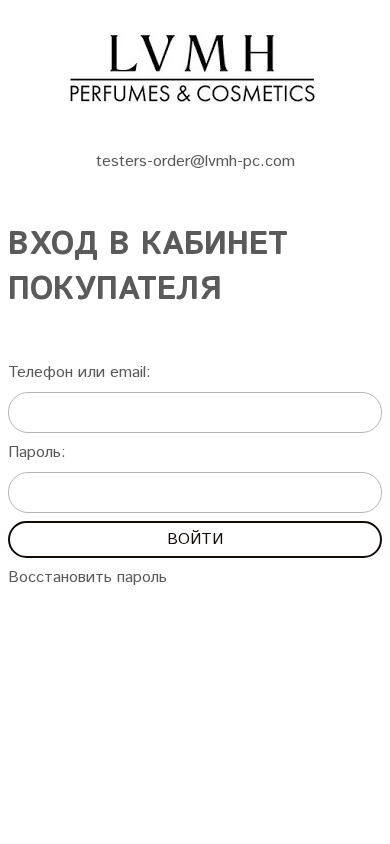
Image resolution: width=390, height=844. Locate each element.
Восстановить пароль (87, 577)
